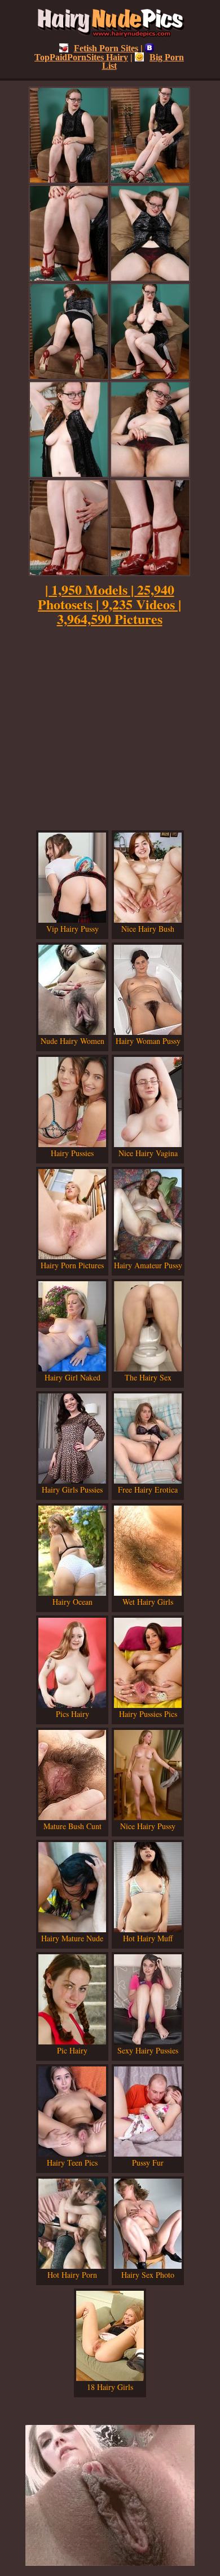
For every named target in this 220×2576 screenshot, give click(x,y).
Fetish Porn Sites (106, 48)
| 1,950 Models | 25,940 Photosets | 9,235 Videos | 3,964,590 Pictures (109, 604)
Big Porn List (143, 61)
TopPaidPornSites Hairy (81, 57)
